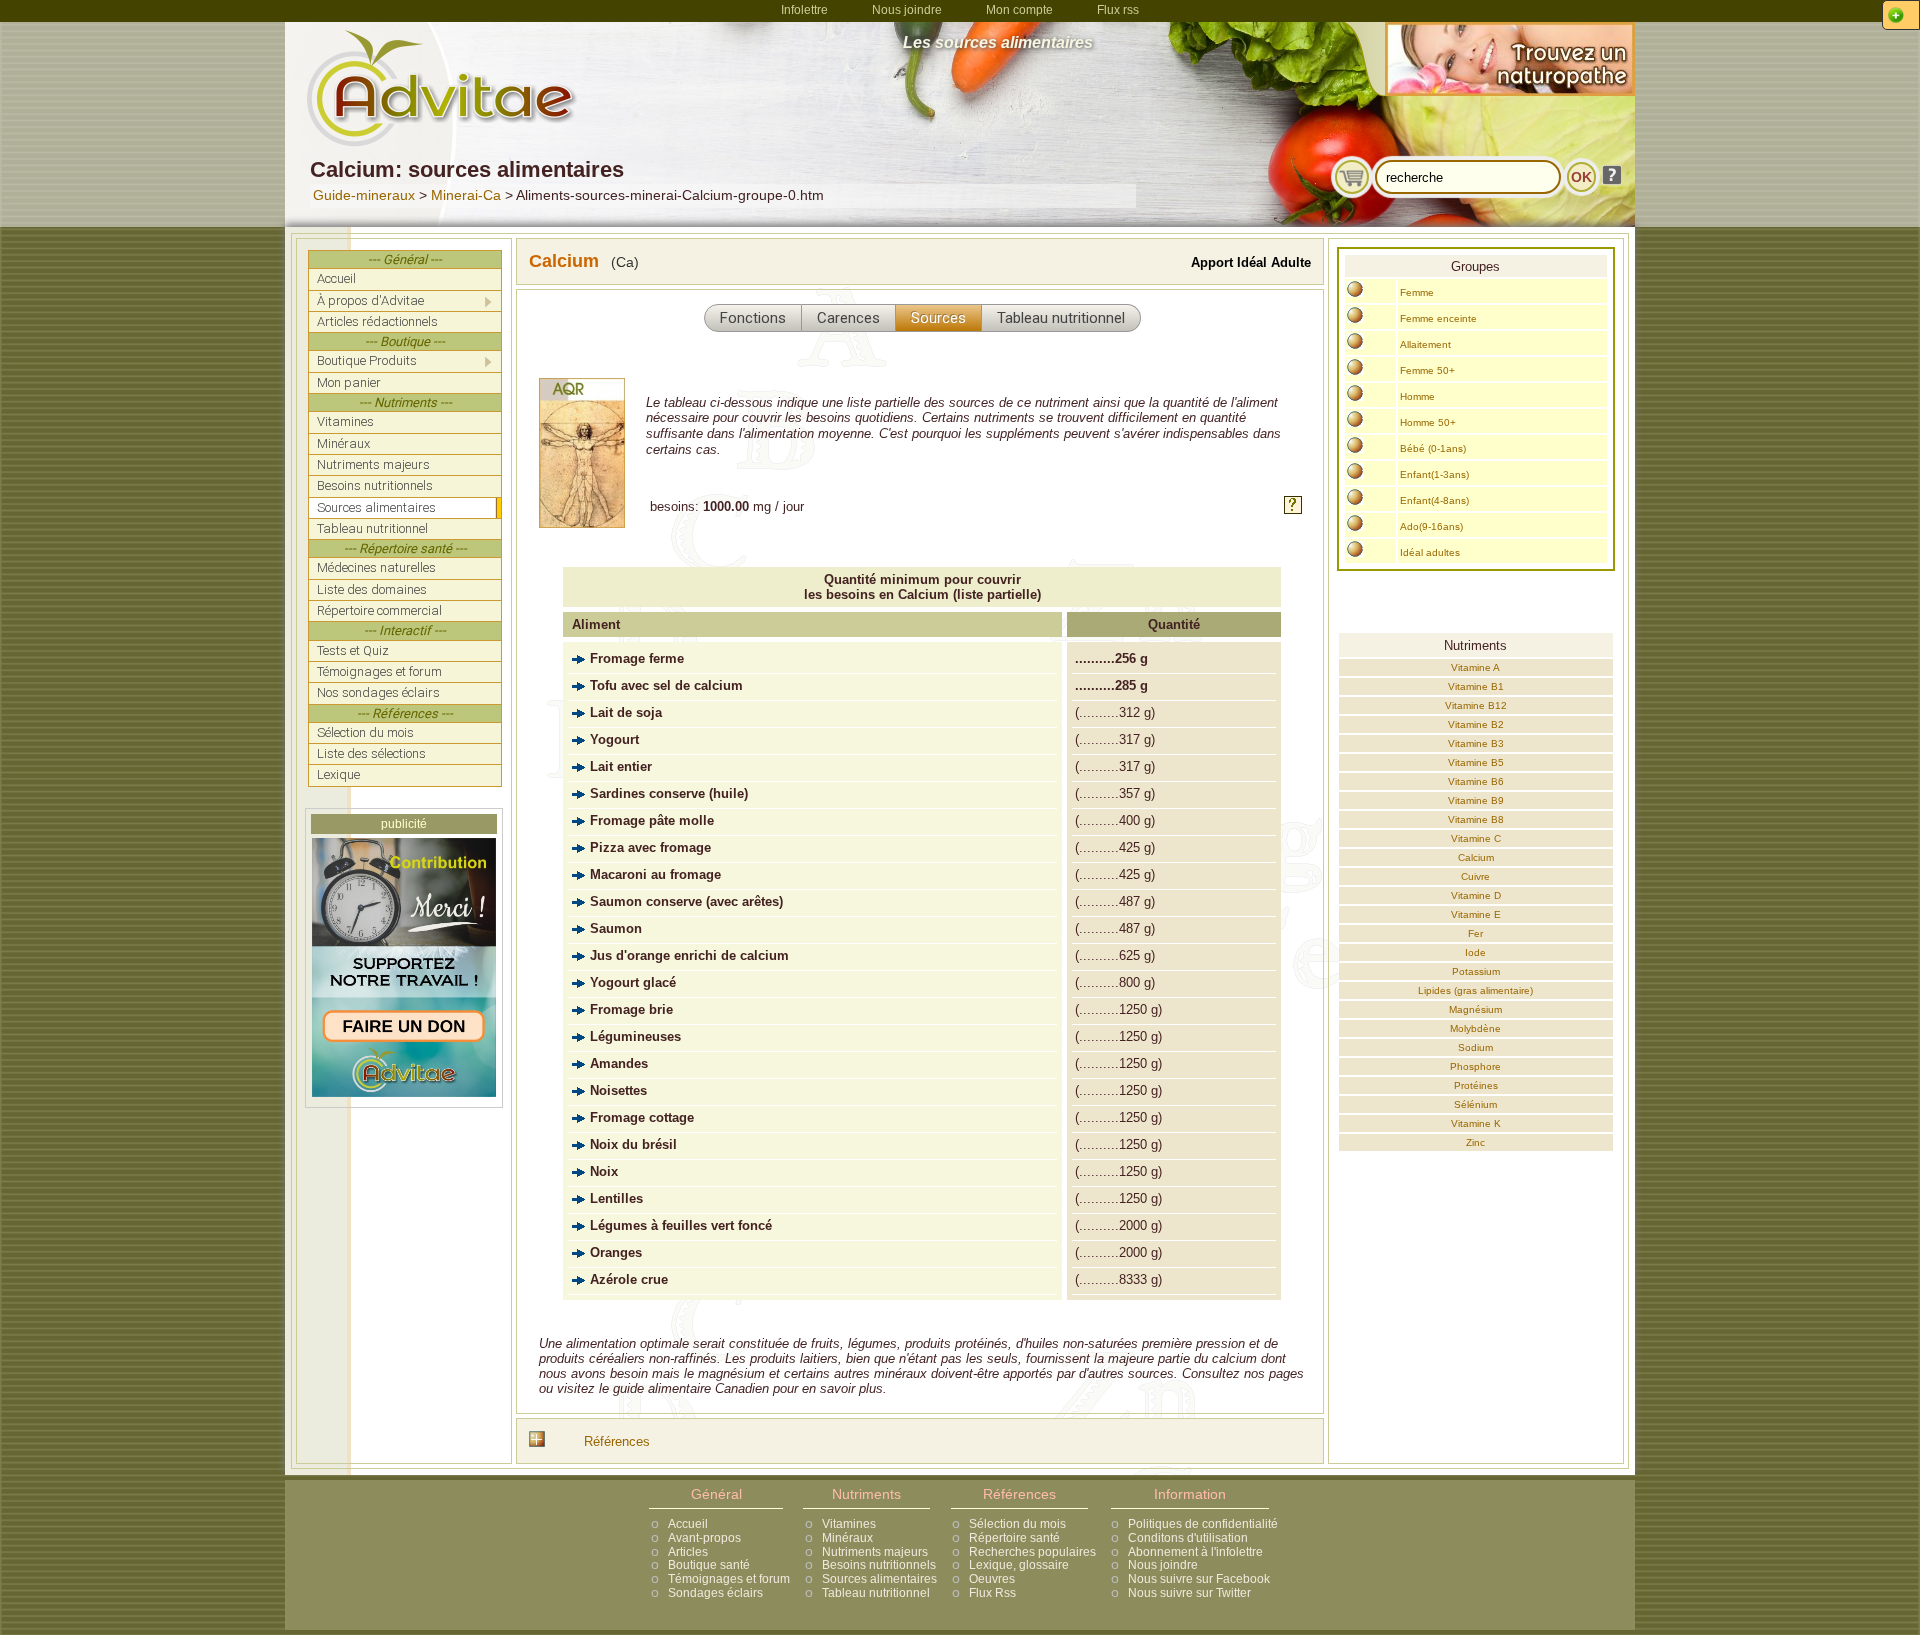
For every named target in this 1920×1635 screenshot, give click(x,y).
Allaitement (1425, 344)
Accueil (688, 1524)
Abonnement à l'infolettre (1195, 1552)
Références (617, 1441)
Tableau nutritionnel (876, 1593)
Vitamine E (1476, 914)
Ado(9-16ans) (1431, 526)
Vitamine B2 (1476, 724)
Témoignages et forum (729, 1579)
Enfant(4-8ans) (1434, 500)
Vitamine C (1476, 838)
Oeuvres (992, 1579)
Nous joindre (907, 10)
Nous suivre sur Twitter (1189, 1593)
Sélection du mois (1017, 1524)
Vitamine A (1475, 667)
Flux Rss (992, 1593)
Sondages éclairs (715, 1593)
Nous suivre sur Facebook (1199, 1579)
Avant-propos (704, 1538)
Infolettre (804, 10)
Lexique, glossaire (1019, 1565)
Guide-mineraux (364, 195)
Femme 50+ (1427, 370)
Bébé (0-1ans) (1433, 448)
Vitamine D (1476, 895)
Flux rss (1118, 10)
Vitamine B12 (1476, 705)
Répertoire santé (1014, 1538)
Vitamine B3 (1476, 743)
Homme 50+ (1428, 422)
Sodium (1475, 1047)
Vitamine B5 (1476, 762)
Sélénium (1475, 1104)
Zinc (1475, 1142)
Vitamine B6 (1476, 781)
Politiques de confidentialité (1203, 1524)
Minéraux (847, 1538)
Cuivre (1475, 876)
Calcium (1476, 857)
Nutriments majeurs (875, 1552)
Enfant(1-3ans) (1434, 474)
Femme (1417, 292)
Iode (1475, 952)
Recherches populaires (1032, 1552)
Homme (1417, 396)
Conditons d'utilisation (1188, 1538)
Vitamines (849, 1524)
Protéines (1476, 1085)
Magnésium (1475, 1009)
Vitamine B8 (1476, 819)
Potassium (1476, 971)
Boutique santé (709, 1565)
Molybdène (1475, 1028)
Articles (688, 1552)
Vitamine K (1476, 1123)
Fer (1475, 933)
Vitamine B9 (1476, 800)
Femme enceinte (1438, 318)
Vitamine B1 (1476, 686)
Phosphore (1475, 1066)
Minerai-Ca (466, 195)
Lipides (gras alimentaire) (1475, 990)
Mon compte (1019, 10)
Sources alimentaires (879, 1579)
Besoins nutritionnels (879, 1565)
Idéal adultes (1430, 552)
